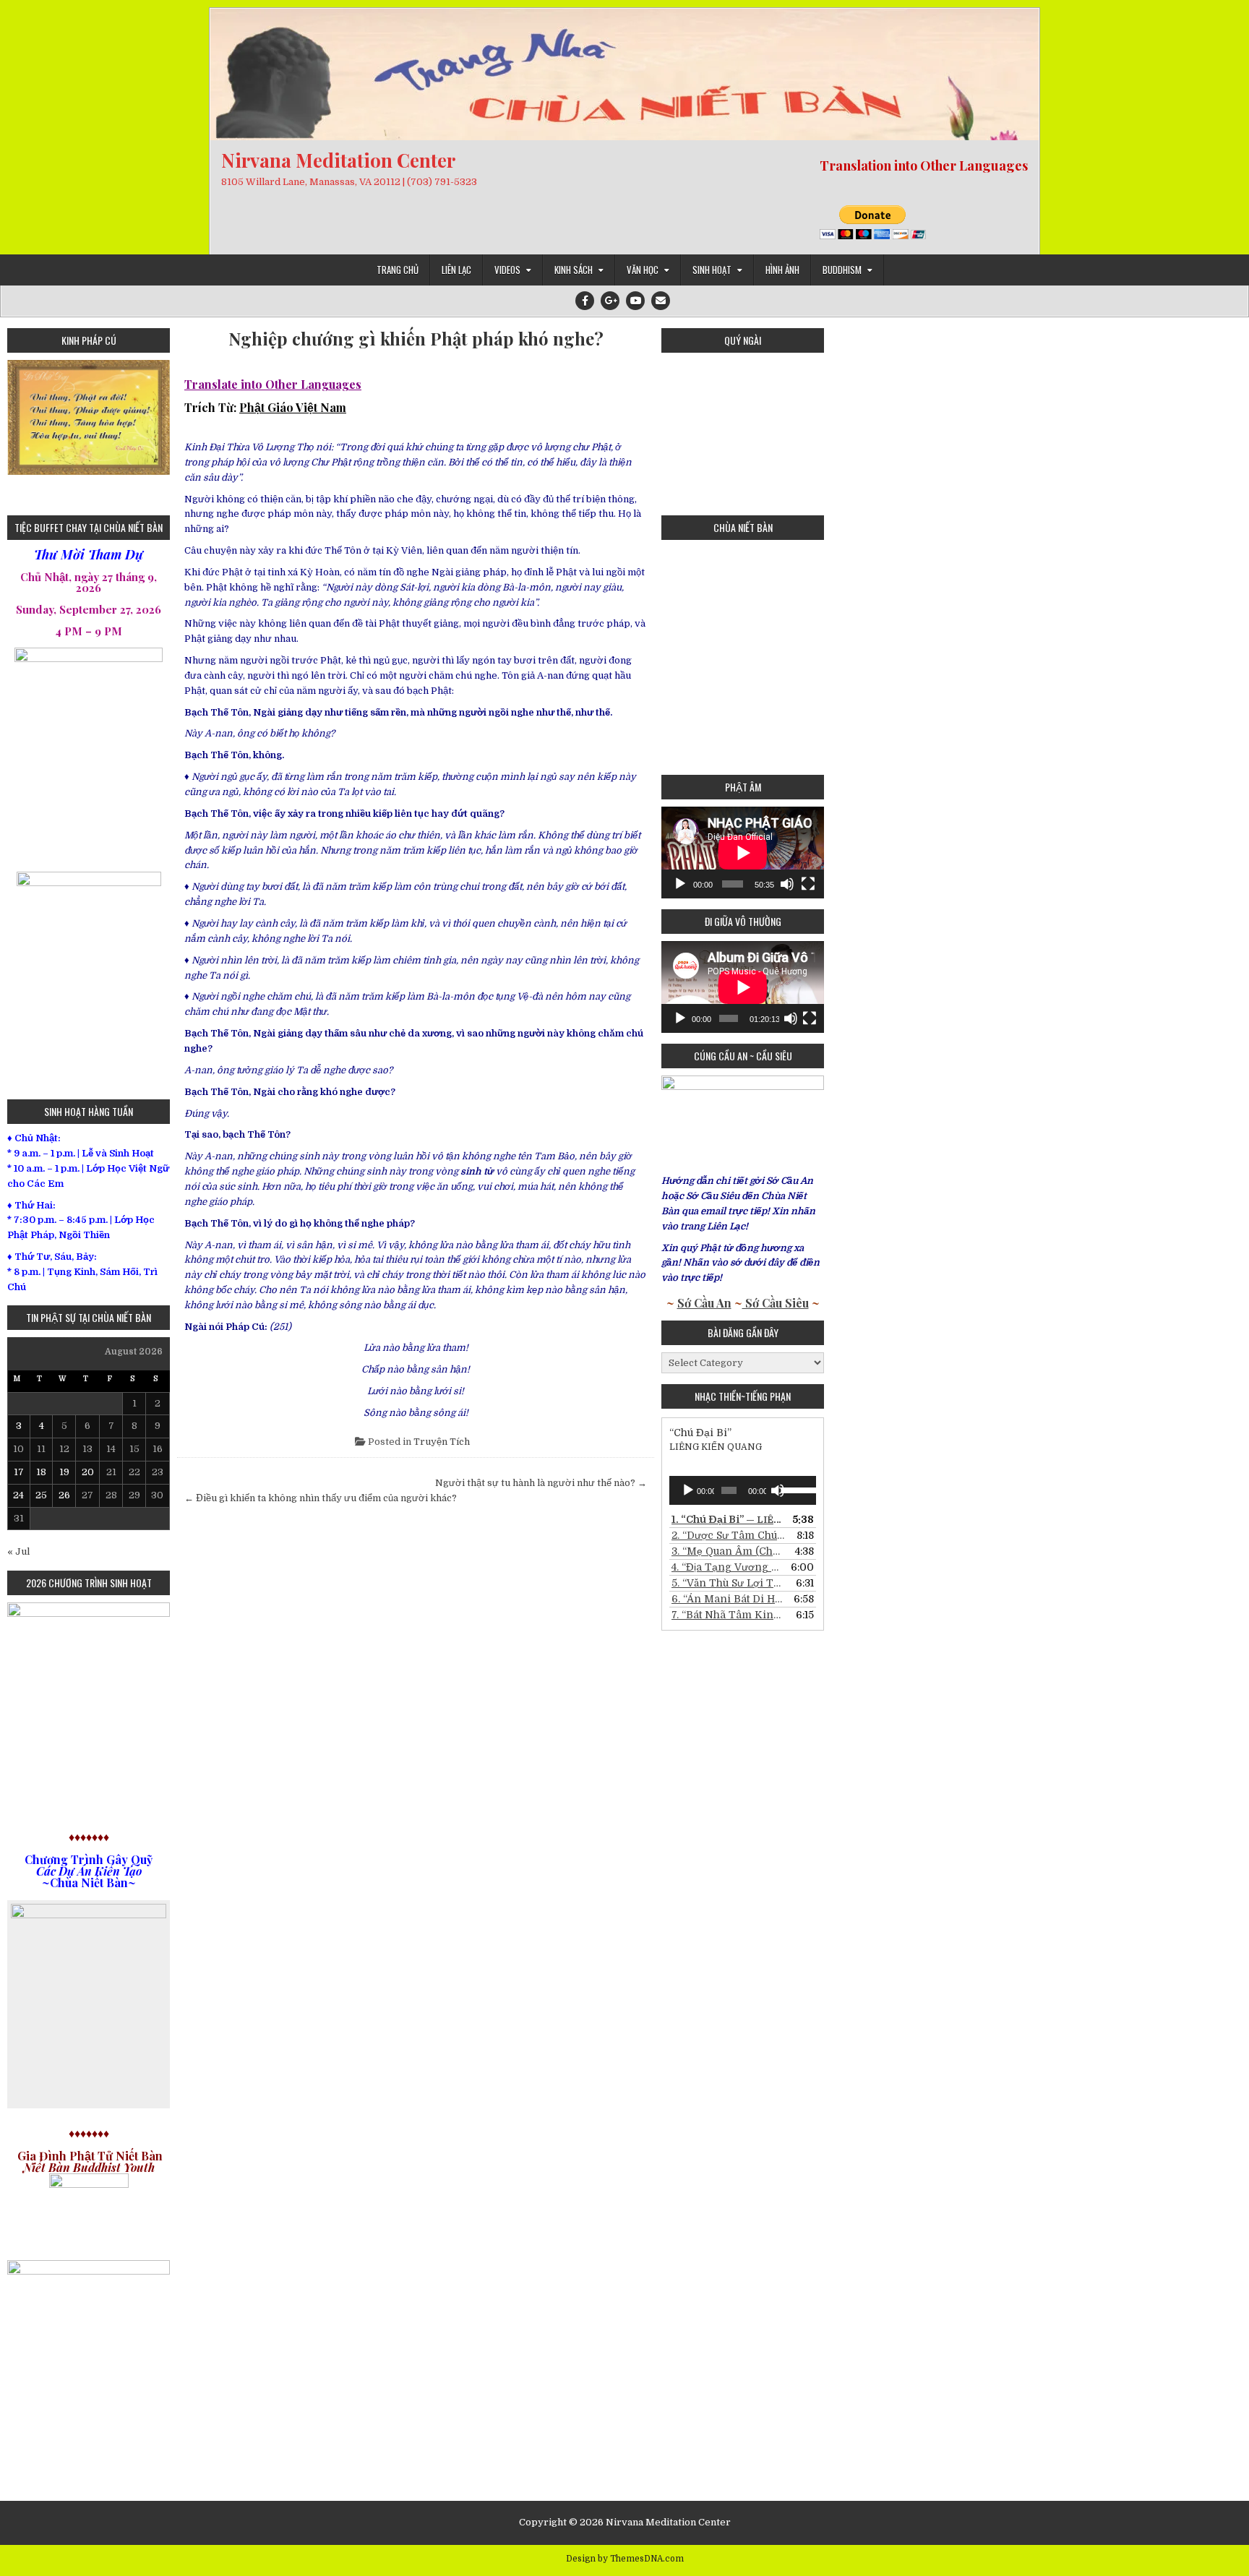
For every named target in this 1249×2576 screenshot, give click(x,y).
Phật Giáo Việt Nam (293, 407)
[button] (18, 432)
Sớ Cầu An (704, 1303)
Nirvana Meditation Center (338, 160)
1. (728, 1519)
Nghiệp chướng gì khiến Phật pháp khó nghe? (416, 339)
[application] (743, 853)
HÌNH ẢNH (782, 270)
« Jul (18, 1551)
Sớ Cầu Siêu (776, 1303)
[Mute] (787, 884)
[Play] (680, 884)
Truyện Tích (442, 1442)
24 (18, 1495)
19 (64, 1472)
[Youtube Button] (635, 301)
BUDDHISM (842, 270)
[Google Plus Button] (610, 301)
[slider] (795, 1489)
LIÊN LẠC (456, 270)
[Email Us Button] (661, 301)
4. (728, 1567)
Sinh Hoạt (712, 270)
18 (41, 1472)
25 (41, 1495)
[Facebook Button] (585, 301)
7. (728, 1615)
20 (88, 1472)
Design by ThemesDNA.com (625, 2559)
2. (728, 1535)
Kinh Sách (574, 270)
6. (728, 1599)
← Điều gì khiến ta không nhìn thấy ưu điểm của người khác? (321, 1498)
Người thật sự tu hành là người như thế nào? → (541, 1483)
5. (728, 1583)
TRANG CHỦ (398, 270)
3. (728, 1551)
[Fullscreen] (808, 884)
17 (19, 1472)
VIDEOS (507, 270)
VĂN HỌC (643, 270)
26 (64, 1495)
